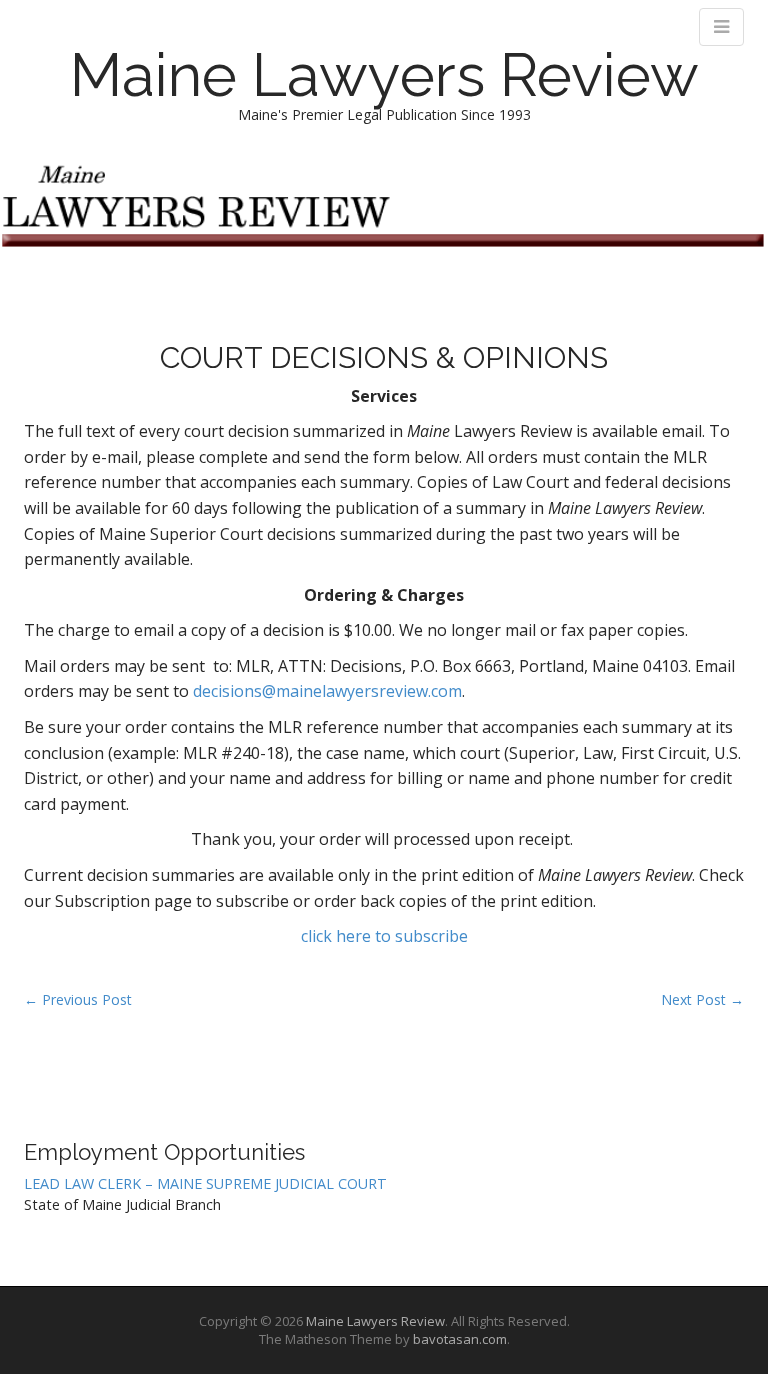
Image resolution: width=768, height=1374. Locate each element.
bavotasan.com (460, 1339)
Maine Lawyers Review (384, 75)
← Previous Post (78, 999)
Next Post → (702, 999)
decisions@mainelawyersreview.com (327, 691)
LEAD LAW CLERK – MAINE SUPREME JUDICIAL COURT (205, 1183)
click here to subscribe (384, 936)
